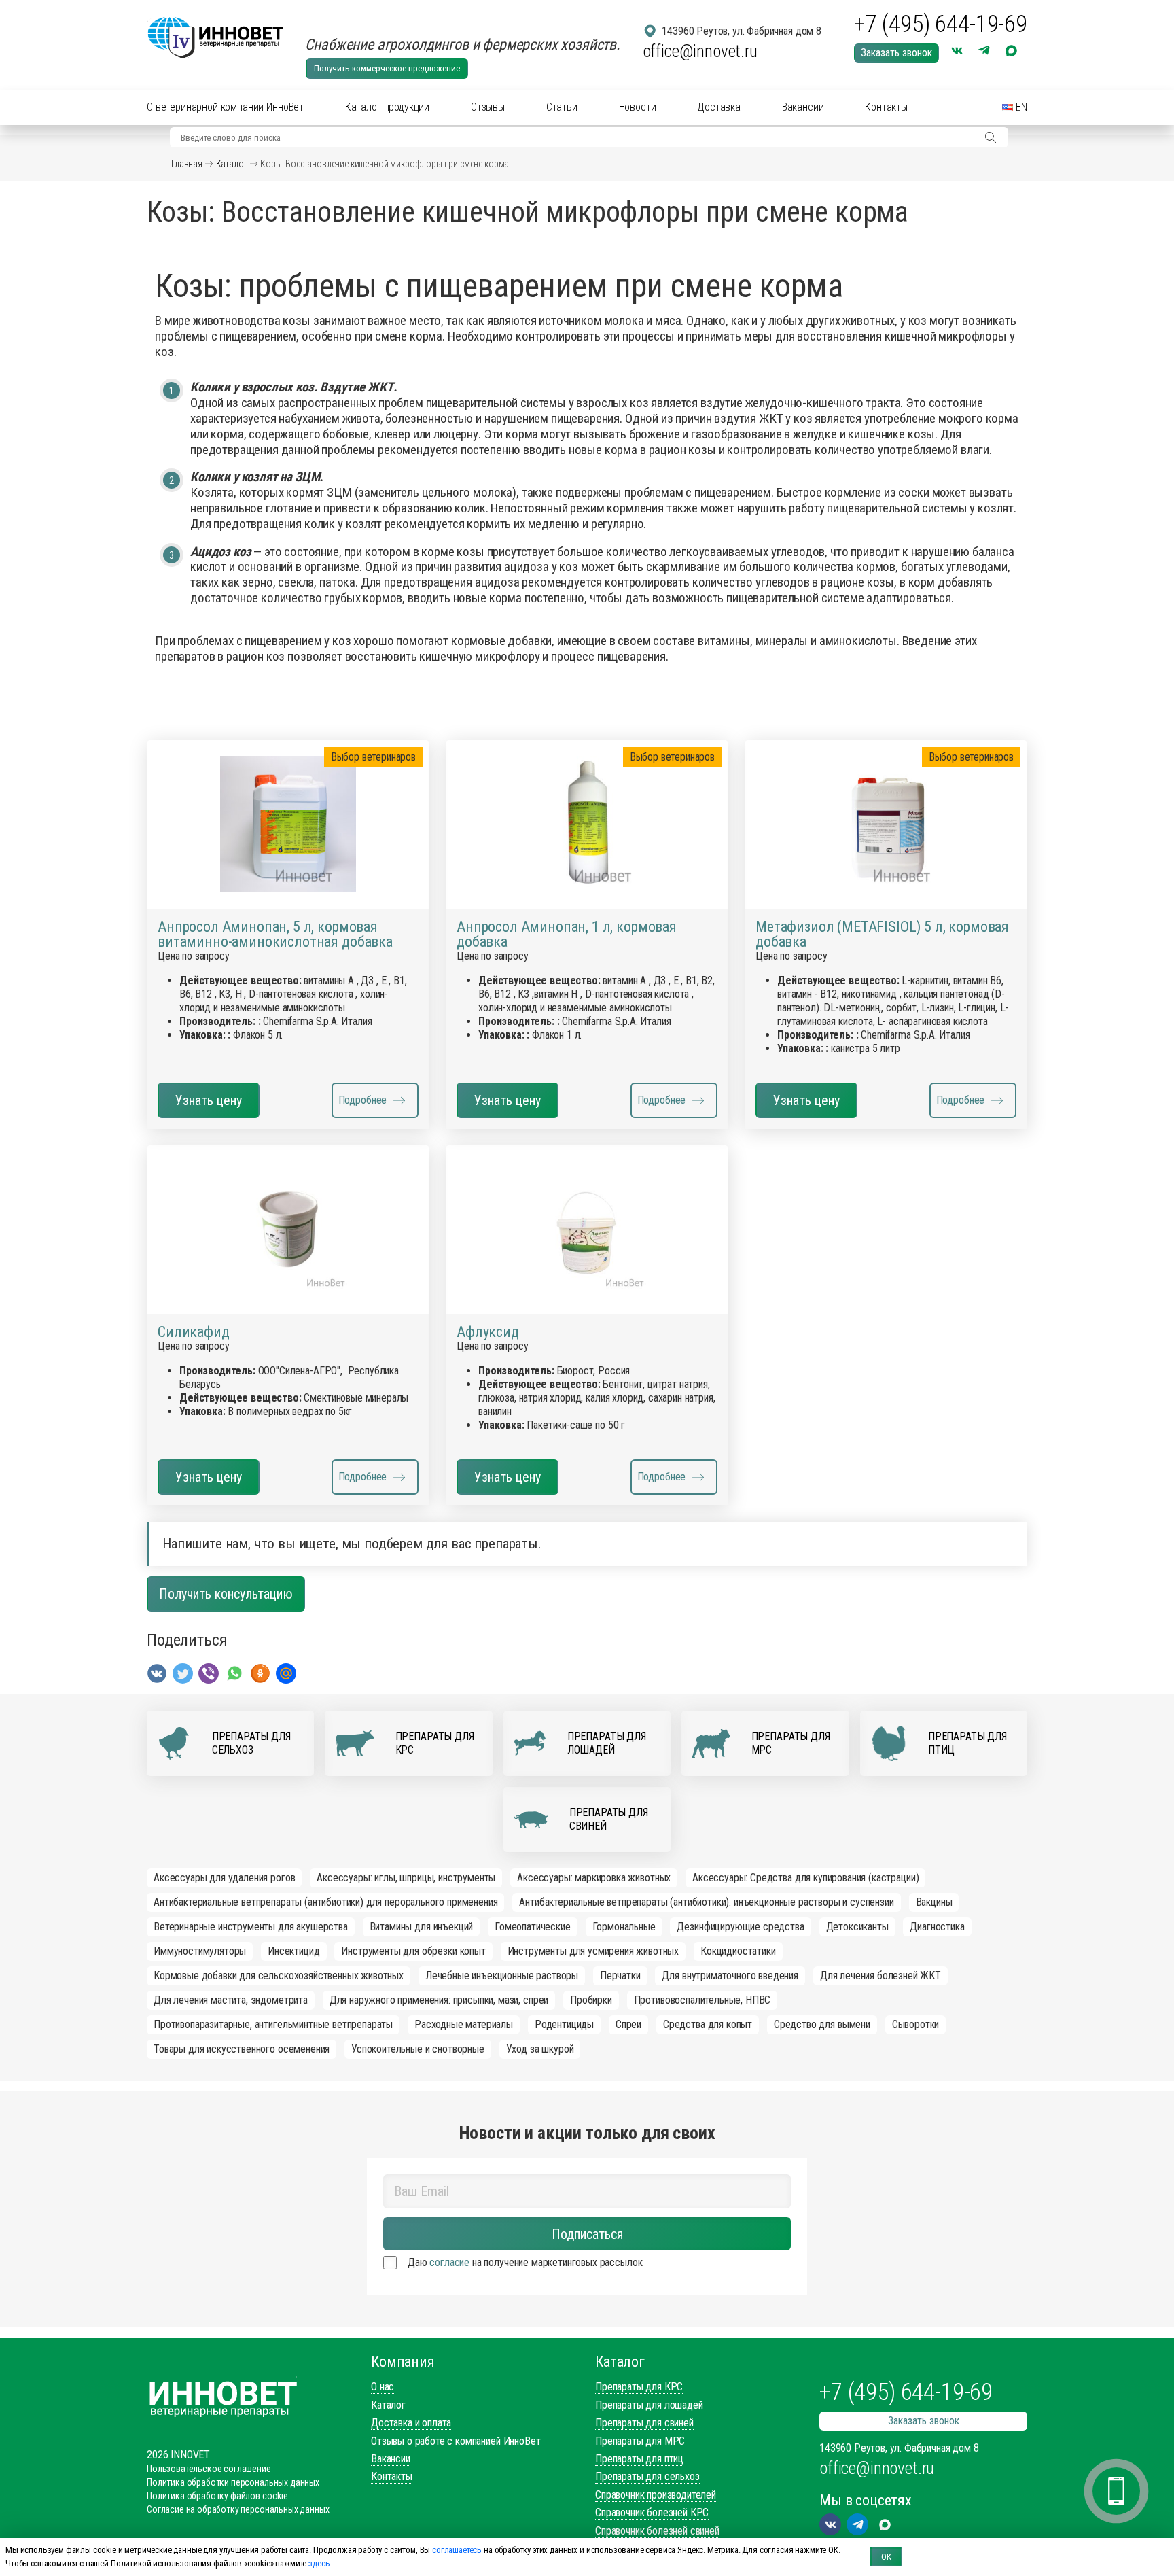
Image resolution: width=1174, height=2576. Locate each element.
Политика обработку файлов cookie (217, 2496)
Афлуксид (488, 1332)
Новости (638, 107)
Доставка (719, 107)
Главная (187, 164)
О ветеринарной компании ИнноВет (225, 107)
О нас (383, 2387)
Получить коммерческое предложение (387, 68)
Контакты (886, 107)
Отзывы (488, 107)
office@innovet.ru (700, 51)
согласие (449, 2262)
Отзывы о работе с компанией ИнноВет (456, 2441)
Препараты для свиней (644, 2423)
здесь (319, 2563)
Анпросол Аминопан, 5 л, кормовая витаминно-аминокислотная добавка (275, 935)
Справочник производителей (656, 2495)
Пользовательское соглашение (209, 2469)
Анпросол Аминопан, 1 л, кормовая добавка (567, 935)
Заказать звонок (896, 53)
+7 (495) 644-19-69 (941, 24)
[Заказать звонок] (1116, 2491)
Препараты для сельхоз (647, 2476)
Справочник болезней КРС (652, 2512)
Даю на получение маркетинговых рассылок (525, 2262)
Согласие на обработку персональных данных (238, 2509)
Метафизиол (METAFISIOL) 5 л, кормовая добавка (882, 935)
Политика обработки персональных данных (233, 2482)
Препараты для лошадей (649, 2405)
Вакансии (803, 107)
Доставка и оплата (411, 2423)
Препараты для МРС (640, 2441)
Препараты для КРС (639, 2387)
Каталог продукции (387, 107)
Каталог (232, 164)
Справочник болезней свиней (657, 2531)
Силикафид (194, 1332)
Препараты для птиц (639, 2459)
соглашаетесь (457, 2550)
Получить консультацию (226, 1594)
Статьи (562, 107)
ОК (886, 2557)
